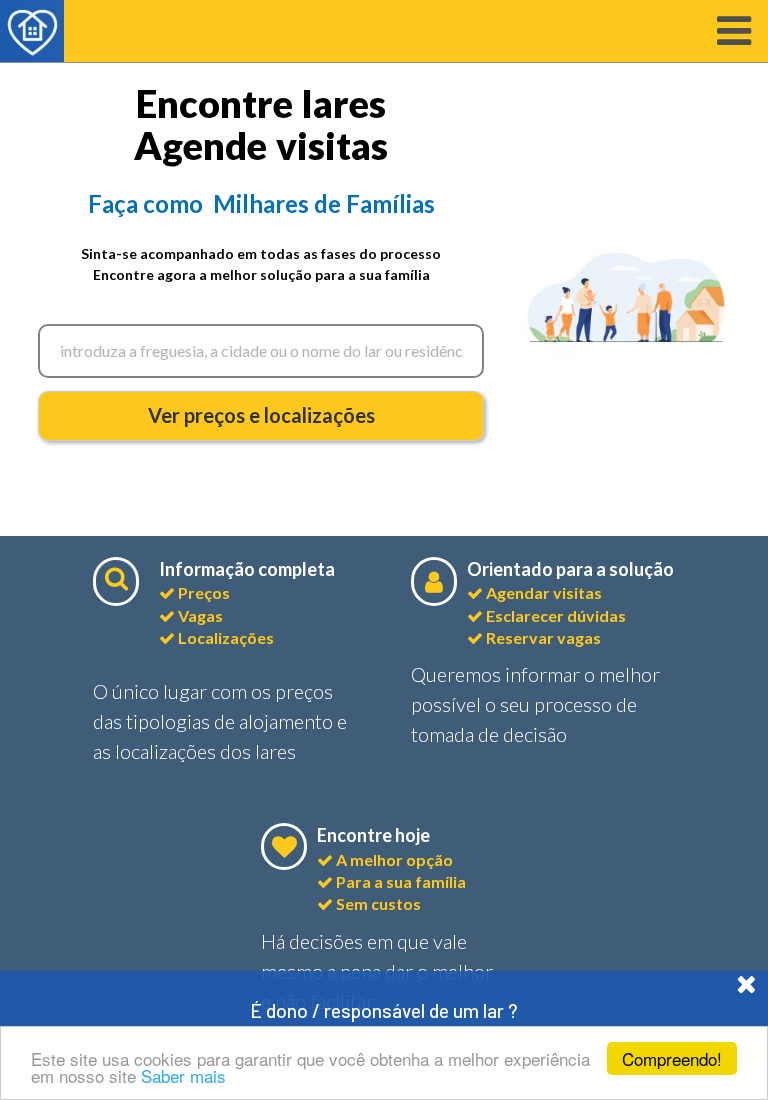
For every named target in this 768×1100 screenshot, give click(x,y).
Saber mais (183, 1075)
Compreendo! (672, 1058)
